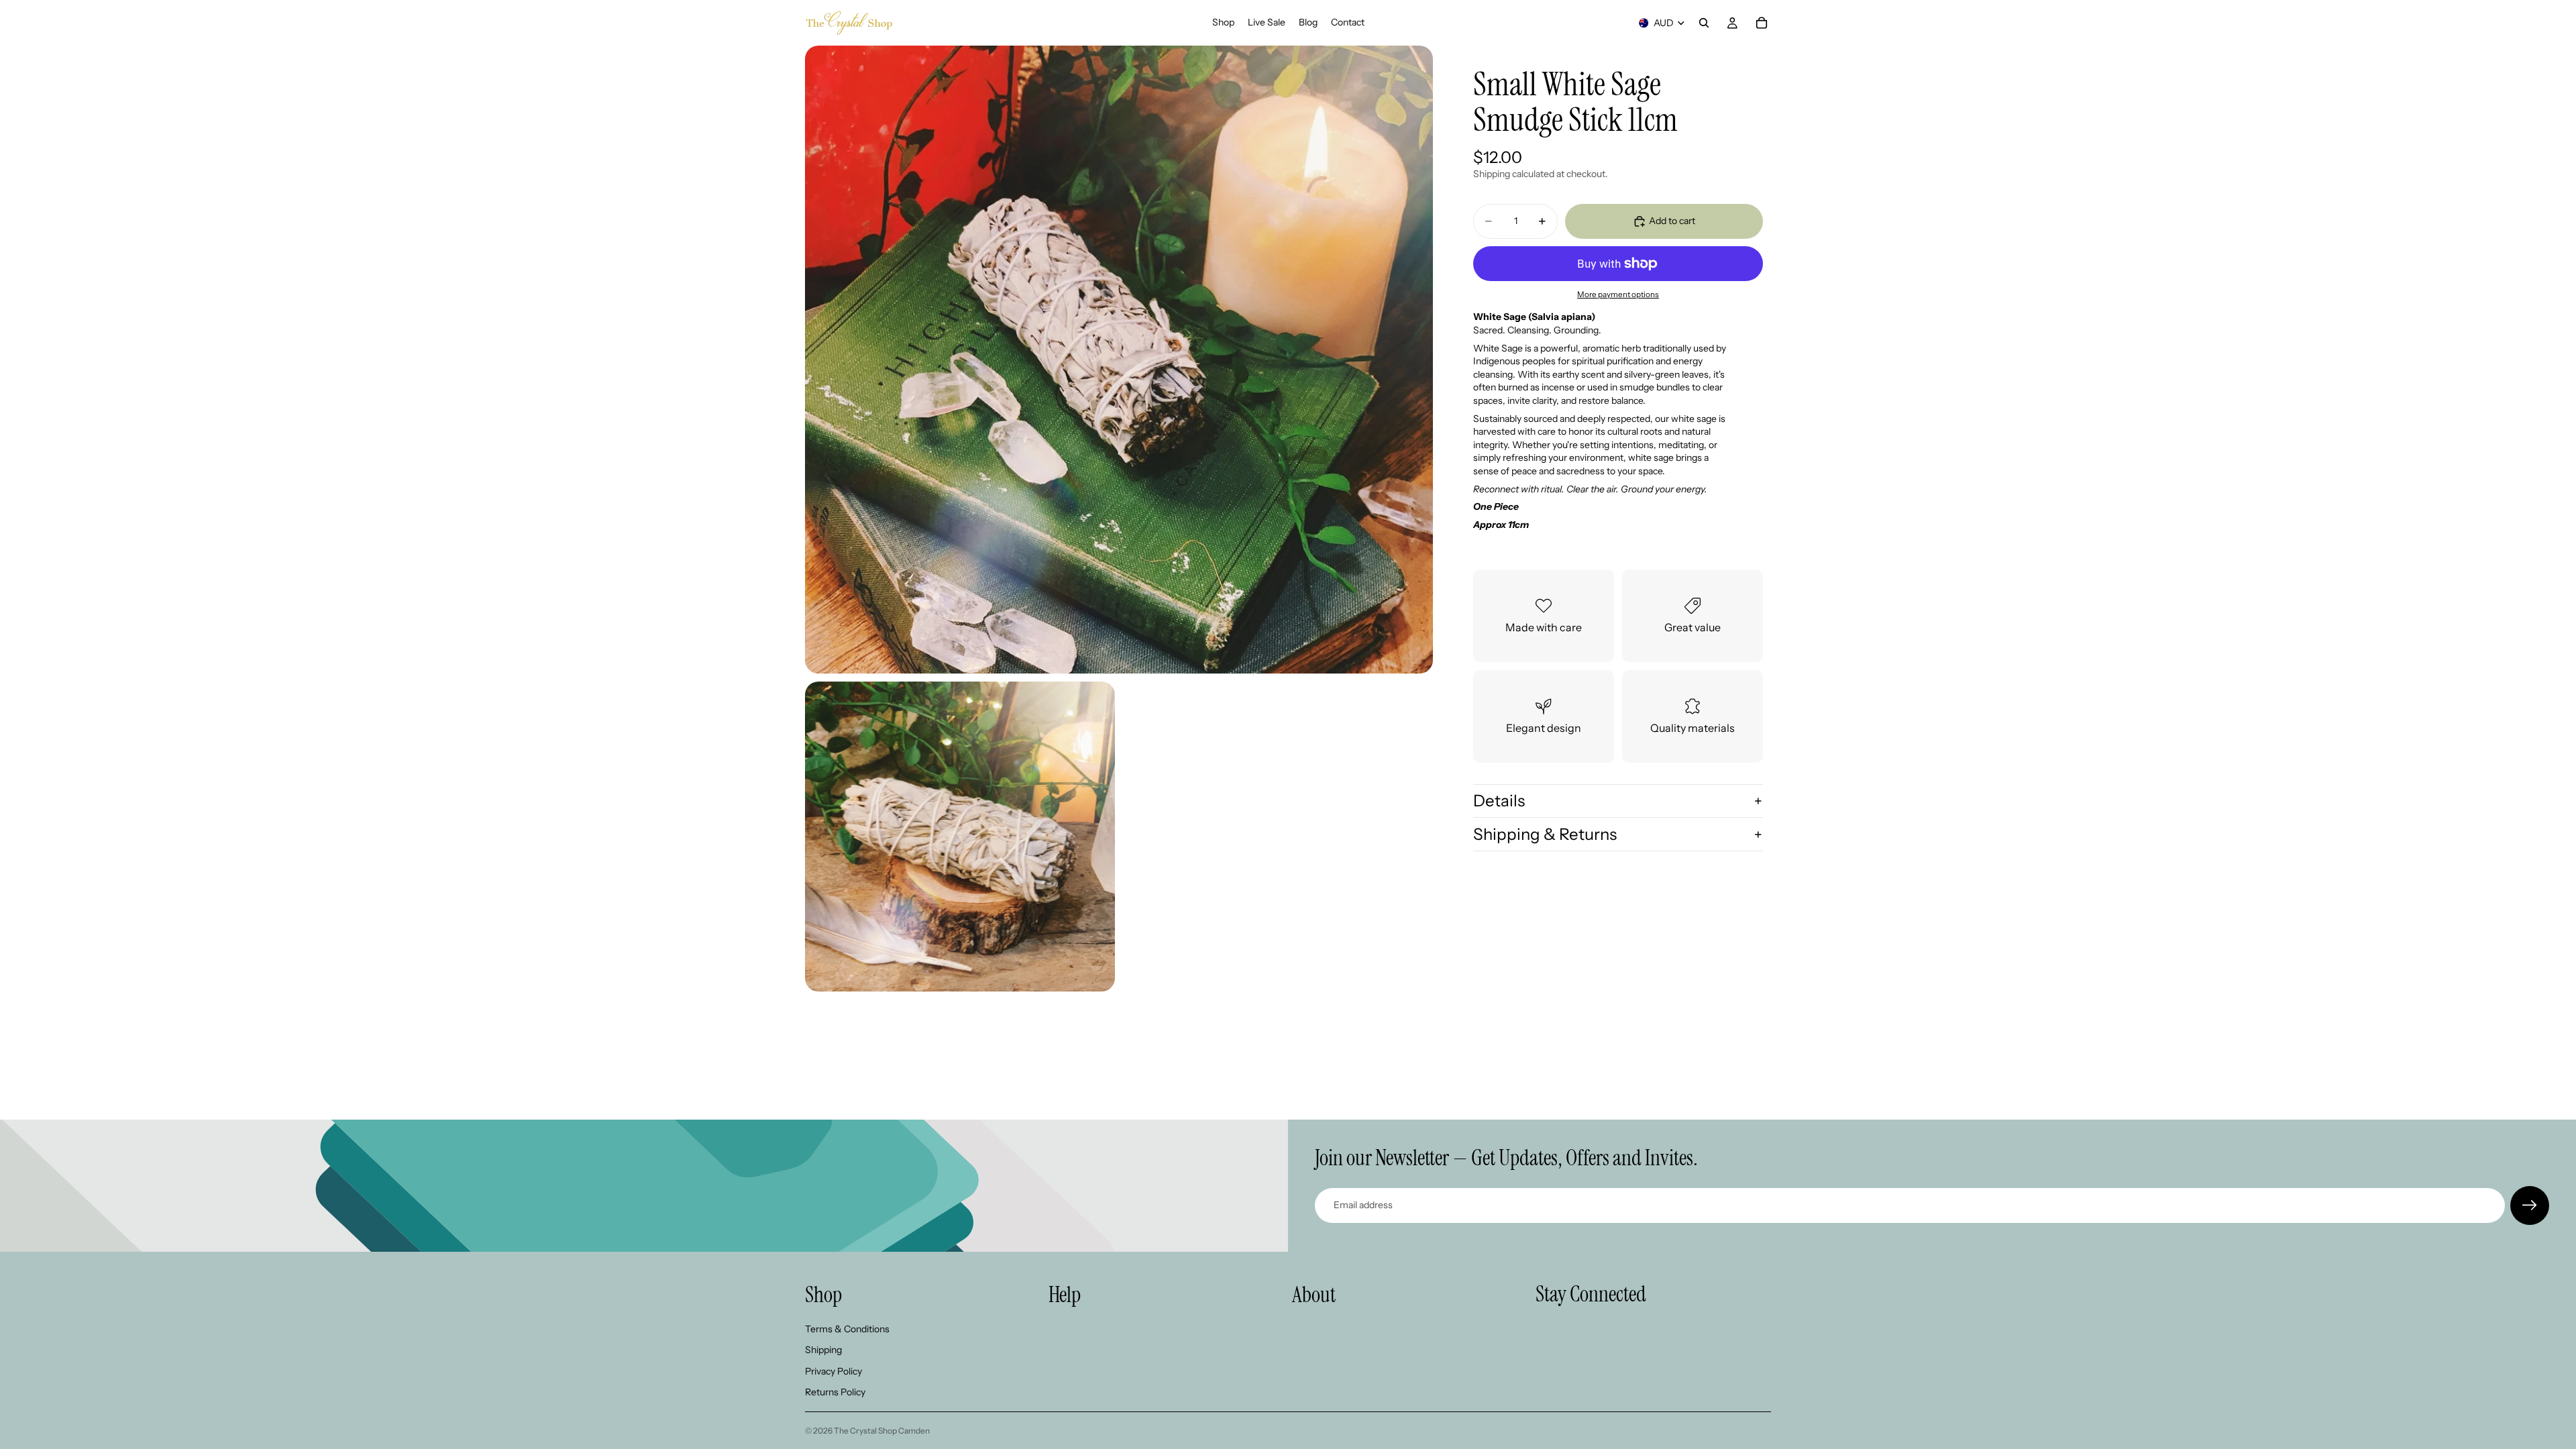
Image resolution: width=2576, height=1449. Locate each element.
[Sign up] (2530, 1205)
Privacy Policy (834, 1371)
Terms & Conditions (847, 1329)
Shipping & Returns (1545, 834)
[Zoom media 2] (960, 837)
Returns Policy (835, 1393)
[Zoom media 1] (1119, 360)
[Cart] (1762, 23)
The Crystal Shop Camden (882, 1431)
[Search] (1704, 23)
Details (1499, 801)
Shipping (823, 1350)
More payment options (1618, 294)
